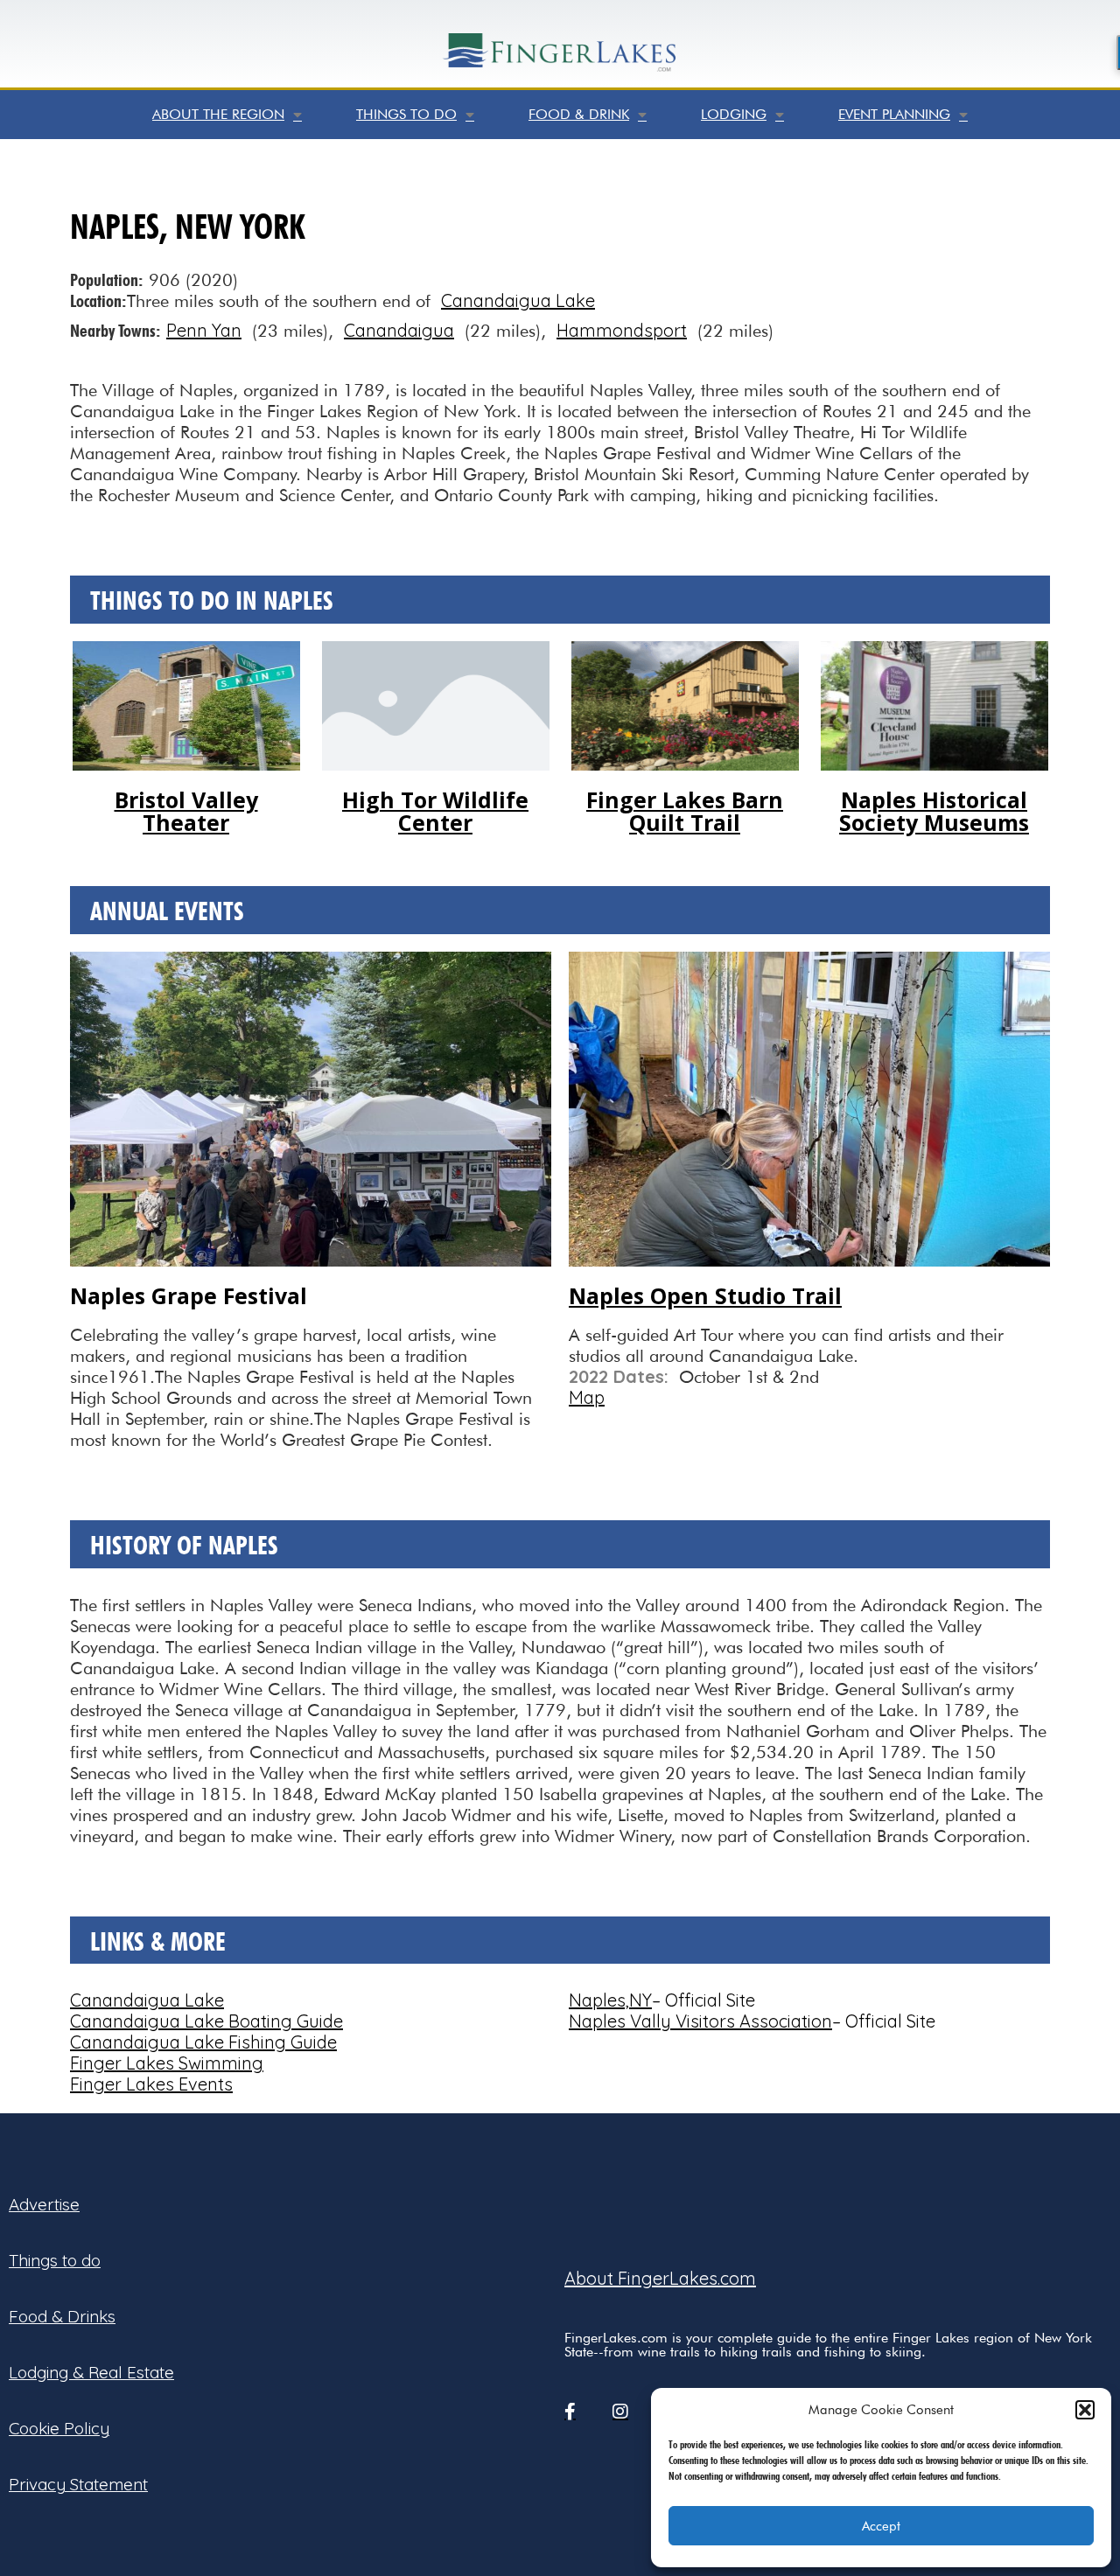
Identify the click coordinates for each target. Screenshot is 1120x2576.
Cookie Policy (59, 2428)
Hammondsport (622, 330)
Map (587, 1397)
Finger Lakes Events (151, 2084)
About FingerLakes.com (660, 2278)
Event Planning (894, 114)
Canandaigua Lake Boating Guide (206, 2021)
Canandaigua (399, 330)
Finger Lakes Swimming (167, 2063)
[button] (1085, 2410)
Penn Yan (204, 330)
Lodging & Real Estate (91, 2372)
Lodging (734, 114)
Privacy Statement (78, 2484)
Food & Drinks (62, 2316)
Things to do (406, 114)
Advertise (44, 2204)
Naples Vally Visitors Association (700, 2021)
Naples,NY (610, 2000)
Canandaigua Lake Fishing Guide (203, 2042)
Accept (881, 2526)
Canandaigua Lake (518, 300)
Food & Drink (579, 114)
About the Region (218, 114)
